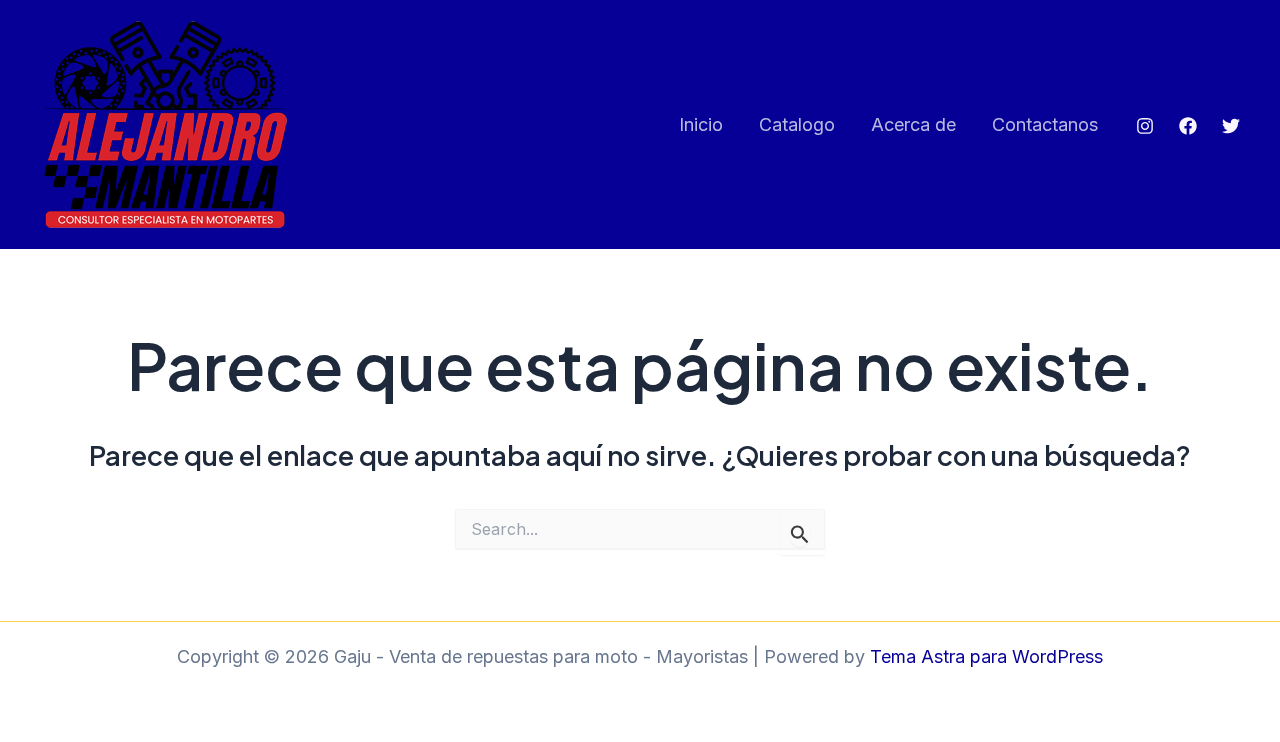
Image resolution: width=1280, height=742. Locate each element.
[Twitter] (1231, 126)
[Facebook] (1188, 126)
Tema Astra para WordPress (986, 656)
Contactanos (1045, 124)
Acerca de (913, 124)
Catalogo (797, 124)
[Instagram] (1145, 126)
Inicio (701, 124)
